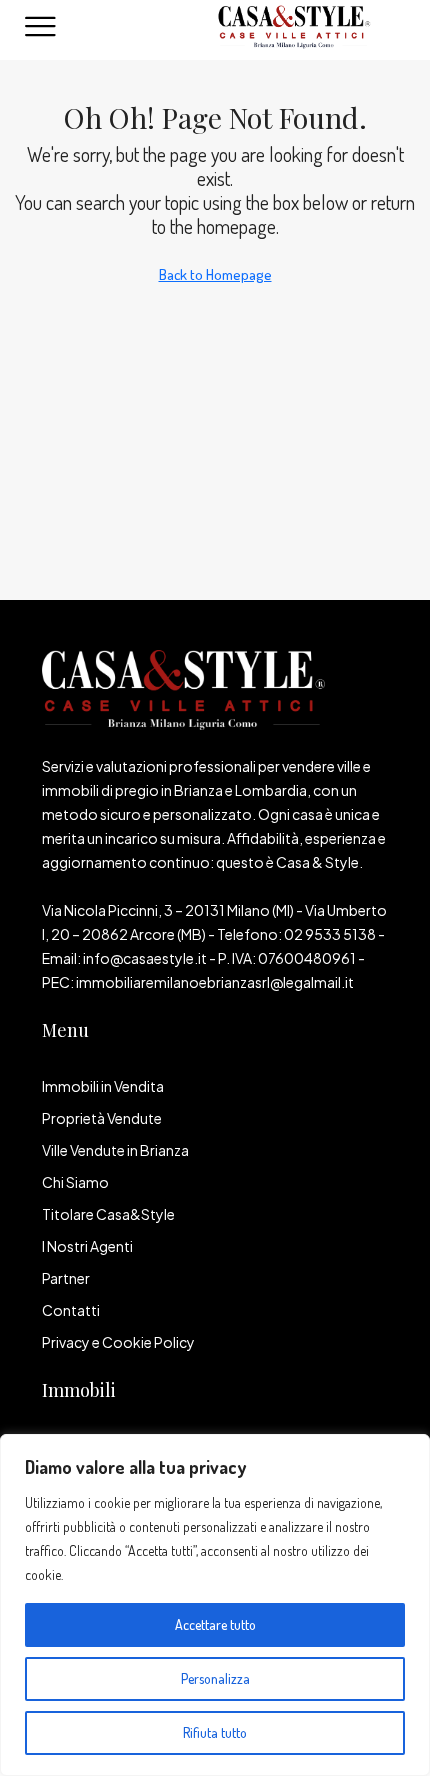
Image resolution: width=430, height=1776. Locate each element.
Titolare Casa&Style (108, 1214)
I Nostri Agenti (87, 1246)
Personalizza (215, 1678)
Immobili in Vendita (103, 1086)
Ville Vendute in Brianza (115, 1150)
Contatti (71, 1310)
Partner (66, 1278)
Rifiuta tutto (215, 1732)
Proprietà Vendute (102, 1118)
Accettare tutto (215, 1624)
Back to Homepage (215, 274)
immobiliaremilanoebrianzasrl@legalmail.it (215, 982)
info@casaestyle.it (145, 958)
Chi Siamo (75, 1182)
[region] (215, 1605)
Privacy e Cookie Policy (118, 1342)
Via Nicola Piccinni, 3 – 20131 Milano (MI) (168, 910)
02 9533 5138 (330, 934)
